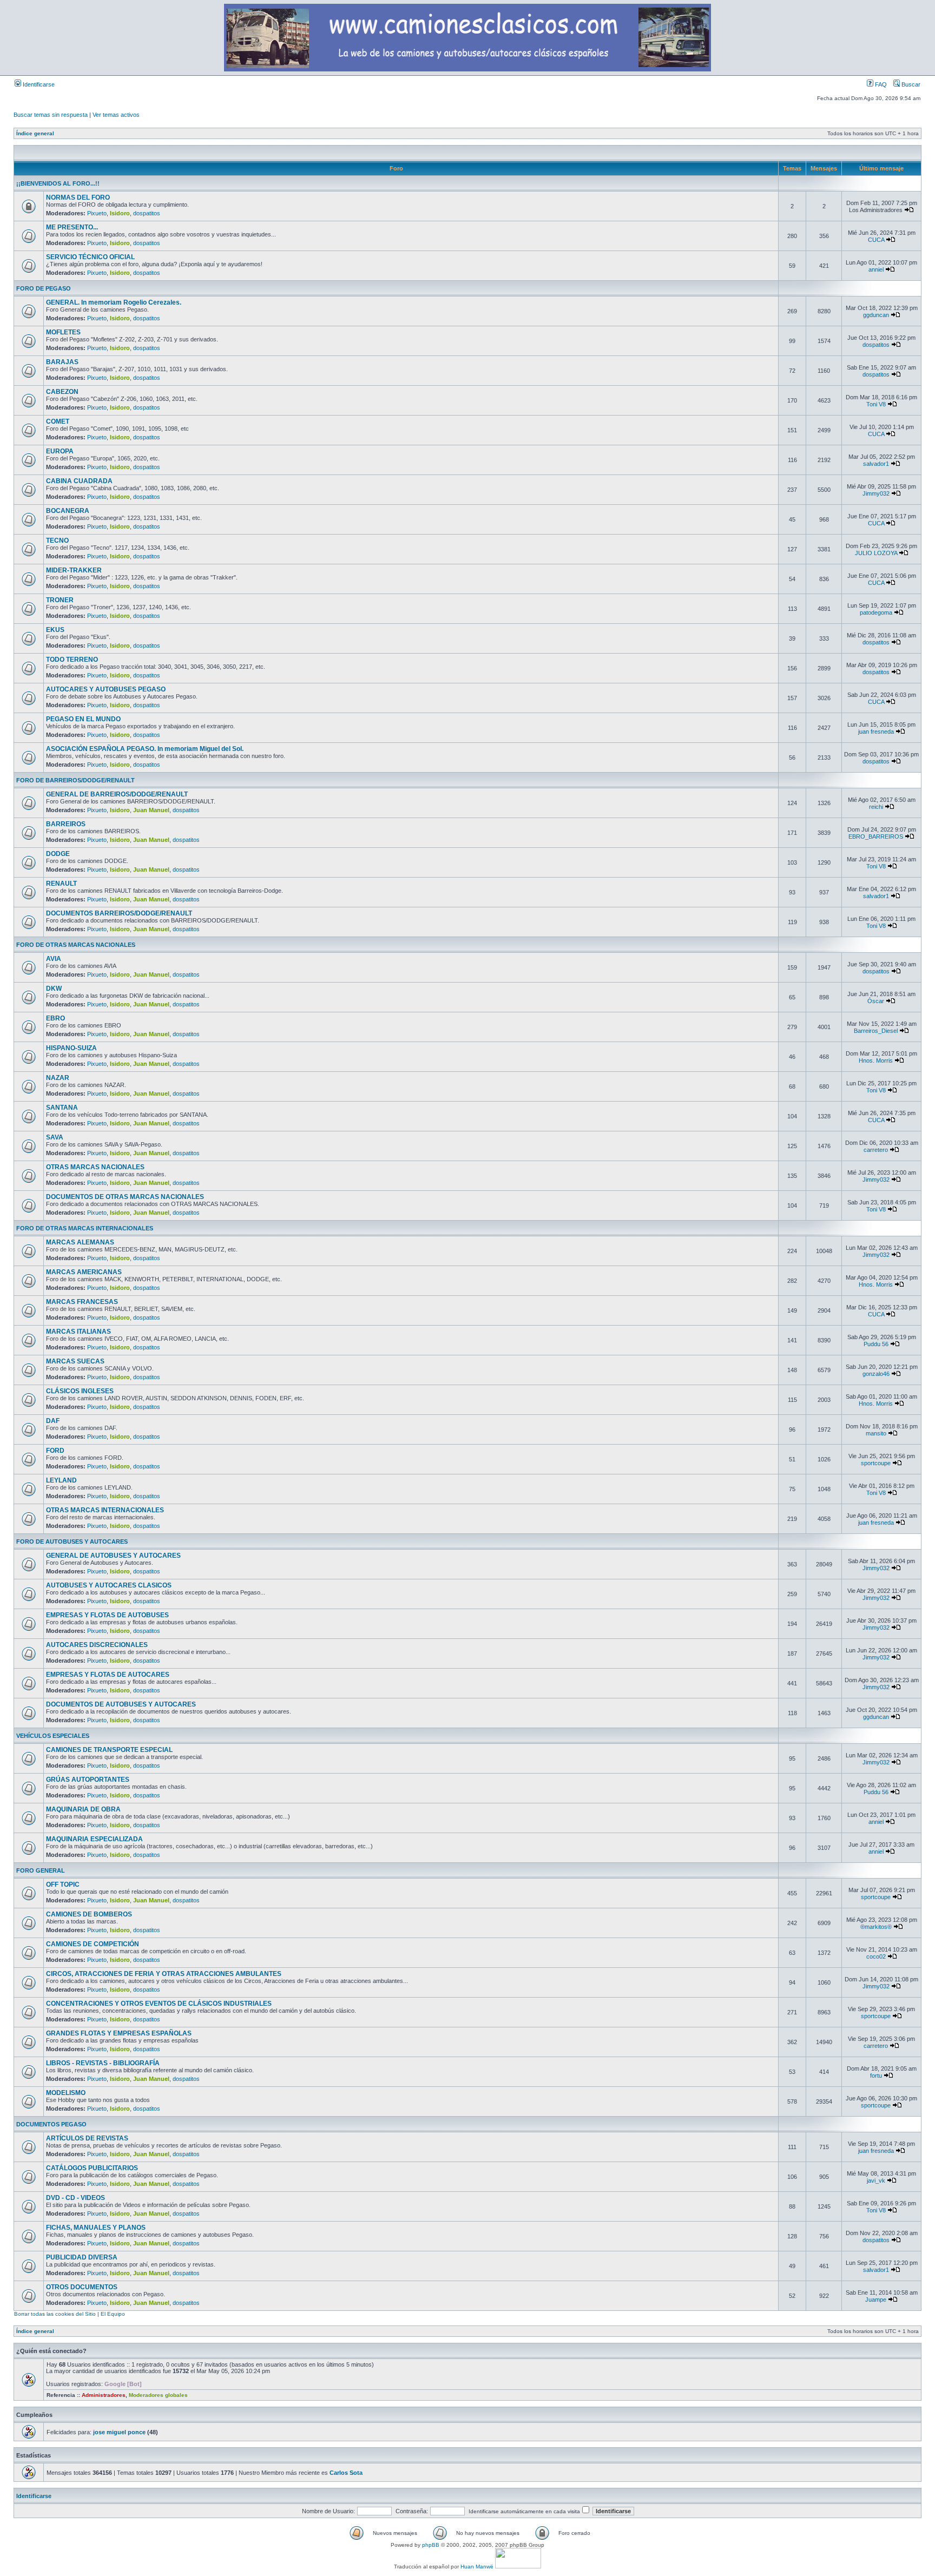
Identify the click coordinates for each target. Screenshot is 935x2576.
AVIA (54, 959)
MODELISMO (66, 2093)
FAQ (880, 84)
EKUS (55, 630)
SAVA (55, 1137)
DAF (53, 1421)
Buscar (910, 84)
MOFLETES (63, 332)
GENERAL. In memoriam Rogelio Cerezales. (114, 302)
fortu (876, 2076)
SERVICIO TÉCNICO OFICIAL (90, 257)
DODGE (58, 854)
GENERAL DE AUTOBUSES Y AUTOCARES (113, 1556)
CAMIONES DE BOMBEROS (89, 1914)
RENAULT (61, 884)
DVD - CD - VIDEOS (75, 2198)
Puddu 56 (876, 1344)
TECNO (57, 541)
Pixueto (97, 213)
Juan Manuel (151, 810)
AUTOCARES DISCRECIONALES (97, 1645)
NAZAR (58, 1078)
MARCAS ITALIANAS (78, 1332)
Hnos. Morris (876, 1060)
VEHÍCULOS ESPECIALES (53, 1736)
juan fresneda (876, 732)
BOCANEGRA (68, 511)
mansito (876, 1433)
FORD (55, 1451)
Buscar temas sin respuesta (51, 115)
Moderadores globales (158, 2395)
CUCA (876, 240)
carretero (876, 1150)
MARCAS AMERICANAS (84, 1272)
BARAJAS (62, 362)
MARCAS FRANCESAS (82, 1302)
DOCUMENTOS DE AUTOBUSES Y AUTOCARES (121, 1704)
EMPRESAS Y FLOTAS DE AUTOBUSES (107, 1615)
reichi (876, 807)
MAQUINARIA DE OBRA (83, 1809)
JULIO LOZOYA (876, 553)
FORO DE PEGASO (44, 288)
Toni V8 (876, 404)
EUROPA (60, 451)
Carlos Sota (346, 2473)
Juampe (876, 2300)
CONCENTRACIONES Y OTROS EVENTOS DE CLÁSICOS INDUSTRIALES (159, 2004)
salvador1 (876, 464)
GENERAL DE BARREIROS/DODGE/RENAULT (117, 794)
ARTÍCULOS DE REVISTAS (87, 2138)
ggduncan (876, 315)
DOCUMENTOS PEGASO (51, 2124)
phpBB (431, 2545)
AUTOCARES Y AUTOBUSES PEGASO (106, 689)
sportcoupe (876, 1463)
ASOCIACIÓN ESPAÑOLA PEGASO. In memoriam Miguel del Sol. (145, 749)
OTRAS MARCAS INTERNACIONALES (105, 1510)
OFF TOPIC (63, 1885)
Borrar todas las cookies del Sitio (55, 2314)
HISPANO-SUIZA (71, 1048)
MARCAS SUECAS (75, 1361)
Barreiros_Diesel (876, 1031)
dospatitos (147, 213)
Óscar (876, 1001)
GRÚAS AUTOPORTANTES (88, 1780)
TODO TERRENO (72, 660)
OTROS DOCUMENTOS (82, 2287)
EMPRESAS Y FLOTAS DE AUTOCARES (108, 1675)
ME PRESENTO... (72, 227)
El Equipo (113, 2314)
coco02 (876, 1956)
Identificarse (38, 84)
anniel (876, 269)
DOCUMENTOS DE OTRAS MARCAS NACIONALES (125, 1197)
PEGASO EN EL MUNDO (83, 719)
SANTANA (62, 1108)
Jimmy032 (876, 493)
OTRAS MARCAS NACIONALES (95, 1167)
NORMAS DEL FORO (78, 197)
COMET (58, 421)
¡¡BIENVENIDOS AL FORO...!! (58, 183)
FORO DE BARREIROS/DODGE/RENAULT (75, 780)
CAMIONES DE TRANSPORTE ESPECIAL (109, 1750)
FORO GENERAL (41, 1870)
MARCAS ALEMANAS (80, 1242)
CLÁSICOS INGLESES (80, 1391)
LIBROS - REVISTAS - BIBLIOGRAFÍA (103, 2063)
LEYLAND (61, 1480)
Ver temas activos (116, 115)
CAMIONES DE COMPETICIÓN (93, 1944)
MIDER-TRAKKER (74, 570)
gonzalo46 (876, 1374)
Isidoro (120, 213)
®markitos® (876, 1927)
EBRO (55, 1018)
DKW (54, 989)
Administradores (104, 2395)
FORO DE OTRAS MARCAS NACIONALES (76, 945)
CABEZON (62, 392)
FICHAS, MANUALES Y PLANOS (96, 2228)
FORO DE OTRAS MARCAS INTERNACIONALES (85, 1228)
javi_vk (876, 2180)
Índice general (35, 133)
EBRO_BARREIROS (876, 836)
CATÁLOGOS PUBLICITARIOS (92, 2168)
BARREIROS (66, 824)
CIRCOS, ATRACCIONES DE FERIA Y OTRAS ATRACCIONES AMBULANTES (164, 1974)
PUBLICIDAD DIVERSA (82, 2257)
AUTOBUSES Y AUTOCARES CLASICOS (109, 1585)
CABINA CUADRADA (79, 481)
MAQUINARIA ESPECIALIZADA (94, 1839)
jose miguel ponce (119, 2432)
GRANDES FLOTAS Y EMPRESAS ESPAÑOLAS (119, 2033)
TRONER (60, 600)
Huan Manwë (477, 2567)
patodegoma (876, 612)
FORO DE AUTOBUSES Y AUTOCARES (72, 1541)
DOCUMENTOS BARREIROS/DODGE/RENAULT (119, 913)
